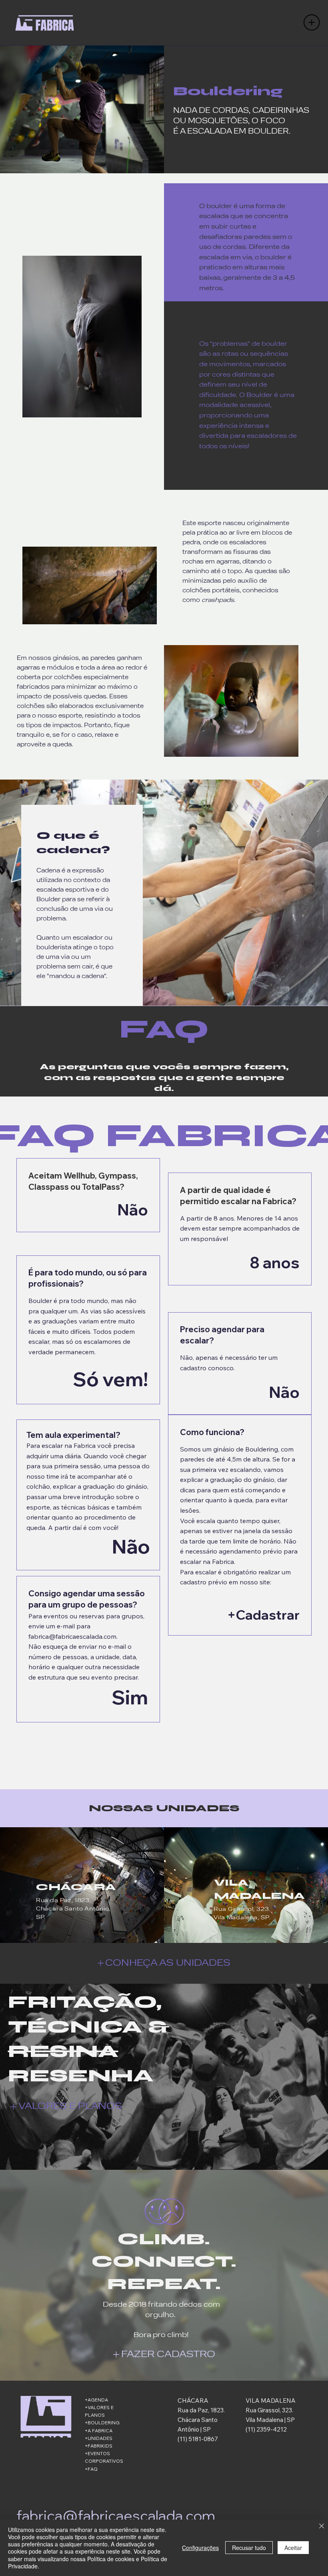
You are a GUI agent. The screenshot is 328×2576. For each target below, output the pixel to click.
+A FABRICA (99, 2431)
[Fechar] (322, 2527)
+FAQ (91, 2469)
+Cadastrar (263, 1615)
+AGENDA (96, 2400)
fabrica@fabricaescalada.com (72, 1636)
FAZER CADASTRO (168, 2355)
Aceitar (293, 2548)
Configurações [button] (200, 2548)
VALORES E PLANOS (70, 2107)
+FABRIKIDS (99, 2446)
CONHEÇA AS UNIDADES (168, 1963)
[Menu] (312, 22)
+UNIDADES (99, 2438)
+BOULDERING (102, 2423)
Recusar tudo (249, 2548)
